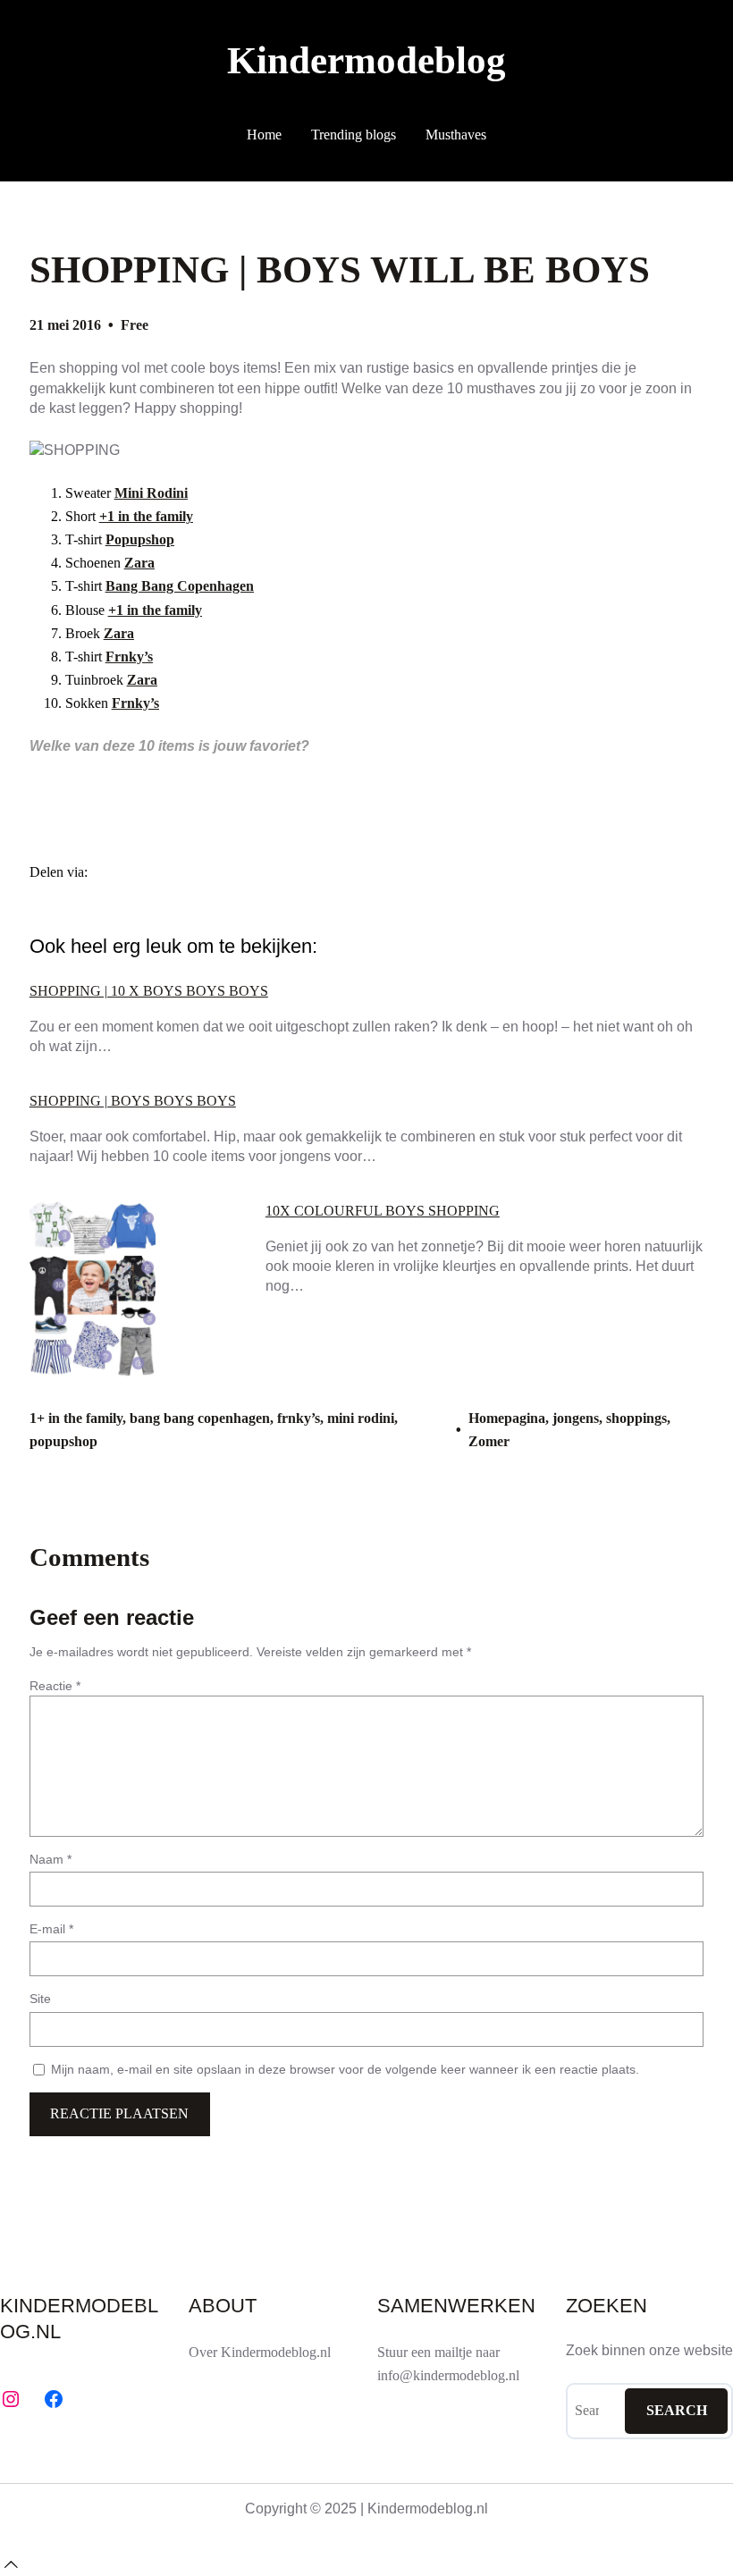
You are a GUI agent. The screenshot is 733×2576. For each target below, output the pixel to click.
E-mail (51, 1929)
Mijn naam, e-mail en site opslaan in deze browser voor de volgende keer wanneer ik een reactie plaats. (345, 2069)
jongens (576, 1418)
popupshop (63, 1441)
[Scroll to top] (11, 2564)
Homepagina (507, 1418)
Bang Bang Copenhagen (180, 586)
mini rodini (361, 1418)
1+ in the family (76, 1418)
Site (40, 1999)
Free (135, 325)
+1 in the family (146, 517)
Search (677, 2410)
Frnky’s (129, 657)
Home (264, 135)
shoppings (636, 1418)
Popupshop (140, 540)
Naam (51, 1859)
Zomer (489, 1441)
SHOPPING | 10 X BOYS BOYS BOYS (149, 991)
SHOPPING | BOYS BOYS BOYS (133, 1101)
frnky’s (299, 1418)
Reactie (55, 1686)
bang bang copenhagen (200, 1418)
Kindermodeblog (366, 60)
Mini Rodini (151, 493)
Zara (139, 563)
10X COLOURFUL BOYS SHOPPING (383, 1211)
